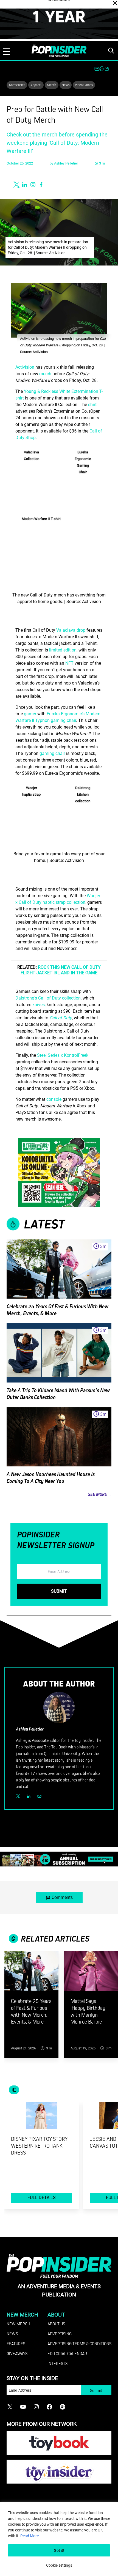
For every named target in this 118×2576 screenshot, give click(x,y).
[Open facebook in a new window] (41, 185)
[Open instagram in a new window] (33, 185)
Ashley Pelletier (66, 163)
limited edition (63, 650)
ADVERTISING (60, 2334)
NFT (69, 663)
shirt (92, 405)
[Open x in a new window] (16, 185)
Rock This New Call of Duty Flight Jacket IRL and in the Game (61, 970)
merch (45, 374)
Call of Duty (61, 1018)
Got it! (59, 2550)
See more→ (100, 1494)
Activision (25, 367)
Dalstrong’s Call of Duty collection (48, 998)
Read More (29, 2536)
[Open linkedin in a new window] (25, 185)
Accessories (17, 85)
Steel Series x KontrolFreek (62, 1055)
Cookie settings (59, 2565)
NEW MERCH (18, 2324)
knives (39, 1005)
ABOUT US (56, 2324)
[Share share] (107, 69)
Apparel (36, 85)
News (66, 85)
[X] (18, 1796)
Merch (52, 85)
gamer (30, 714)
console (54, 1099)
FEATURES (16, 2344)
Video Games (84, 85)
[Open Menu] (7, 52)
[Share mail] (97, 69)
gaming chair (52, 753)
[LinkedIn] (29, 1796)
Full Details (42, 2198)
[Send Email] (39, 1796)
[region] (59, 2539)
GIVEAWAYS (17, 2353)
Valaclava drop (71, 630)
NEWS (12, 2334)
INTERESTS (57, 2363)
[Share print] (102, 69)
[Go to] (31, 1974)
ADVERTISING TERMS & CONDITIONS (79, 2344)
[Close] (115, 3)
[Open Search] (111, 51)
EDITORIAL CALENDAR (67, 2353)
